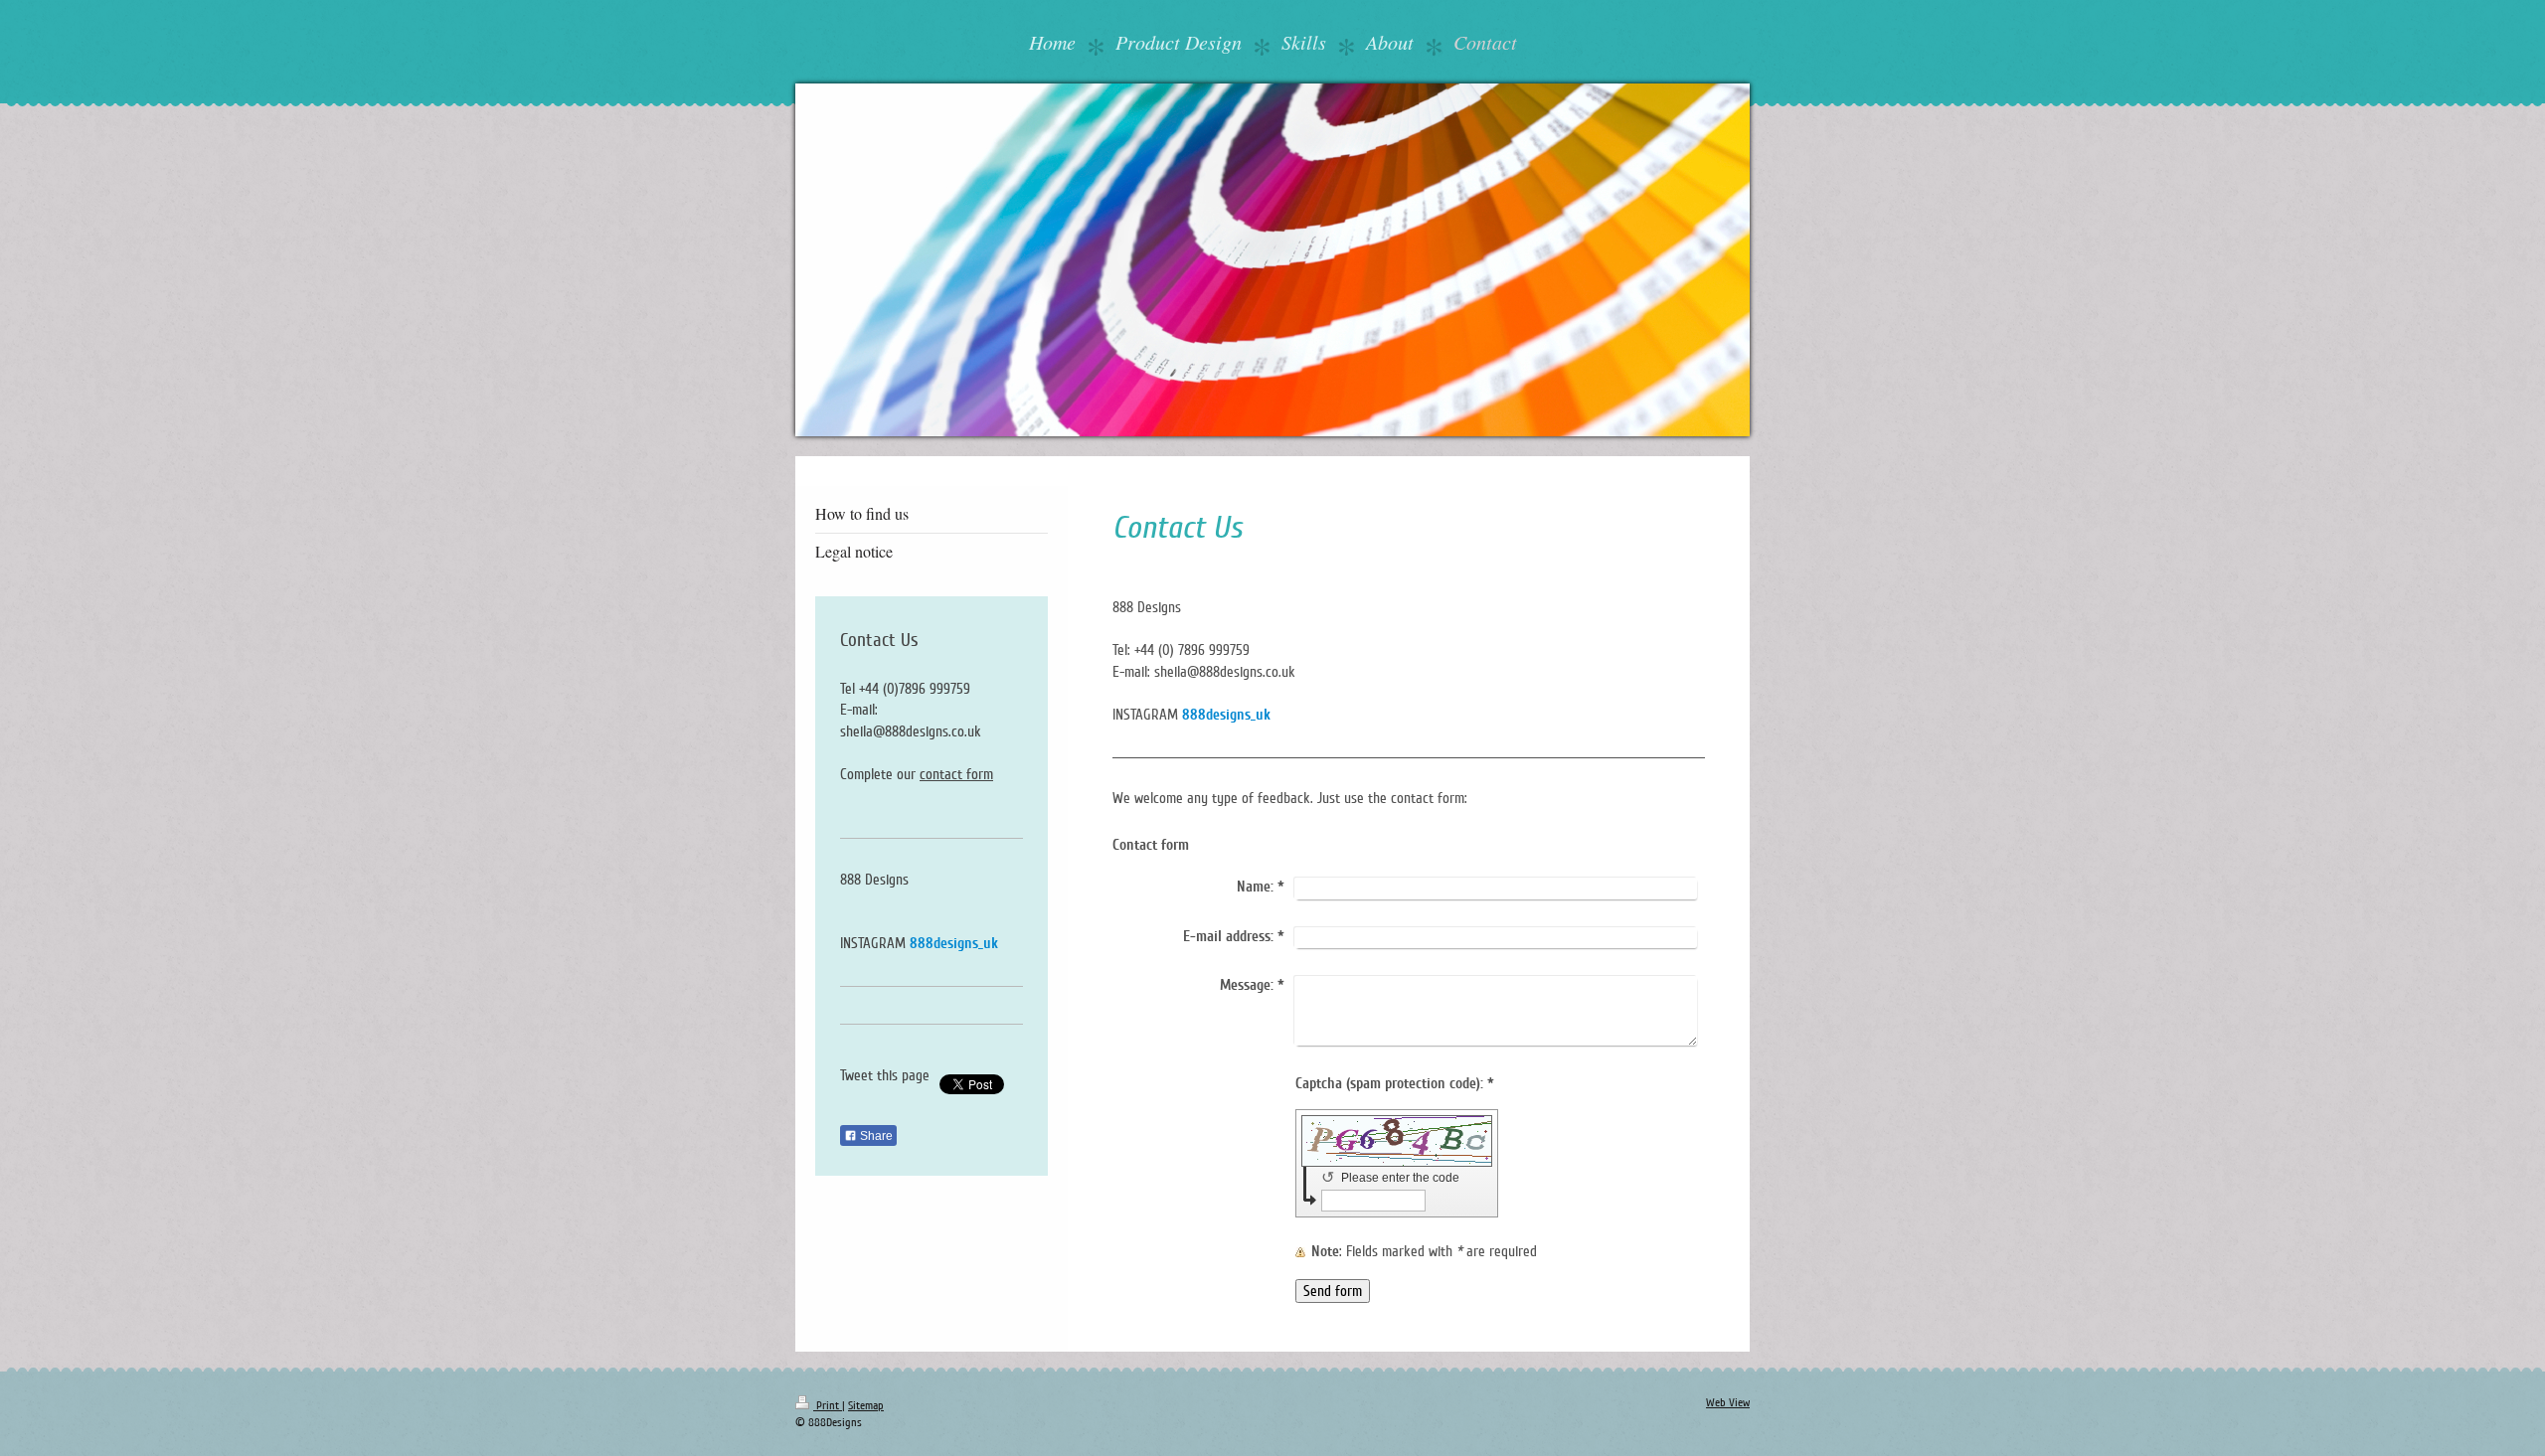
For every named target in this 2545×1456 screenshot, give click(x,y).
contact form (956, 774)
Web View (1728, 1403)
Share (875, 1136)
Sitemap (866, 1406)
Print (828, 1406)
